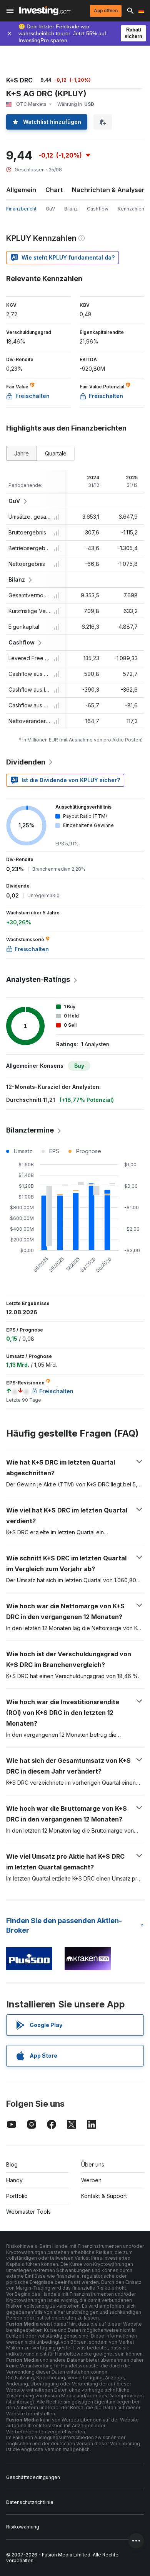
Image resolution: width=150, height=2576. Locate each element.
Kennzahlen (131, 209)
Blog (12, 2164)
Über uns (93, 2164)
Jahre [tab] (22, 453)
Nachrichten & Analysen (109, 190)
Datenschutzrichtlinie (30, 2502)
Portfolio (17, 2196)
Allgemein (21, 190)
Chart (54, 190)
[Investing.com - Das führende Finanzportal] (45, 11)
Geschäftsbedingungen (33, 2477)
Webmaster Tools (28, 2212)
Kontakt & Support (104, 2196)
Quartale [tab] (56, 453)
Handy (14, 2180)
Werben (91, 2180)
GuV (50, 209)
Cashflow (98, 209)
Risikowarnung (23, 2527)
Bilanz (71, 209)
